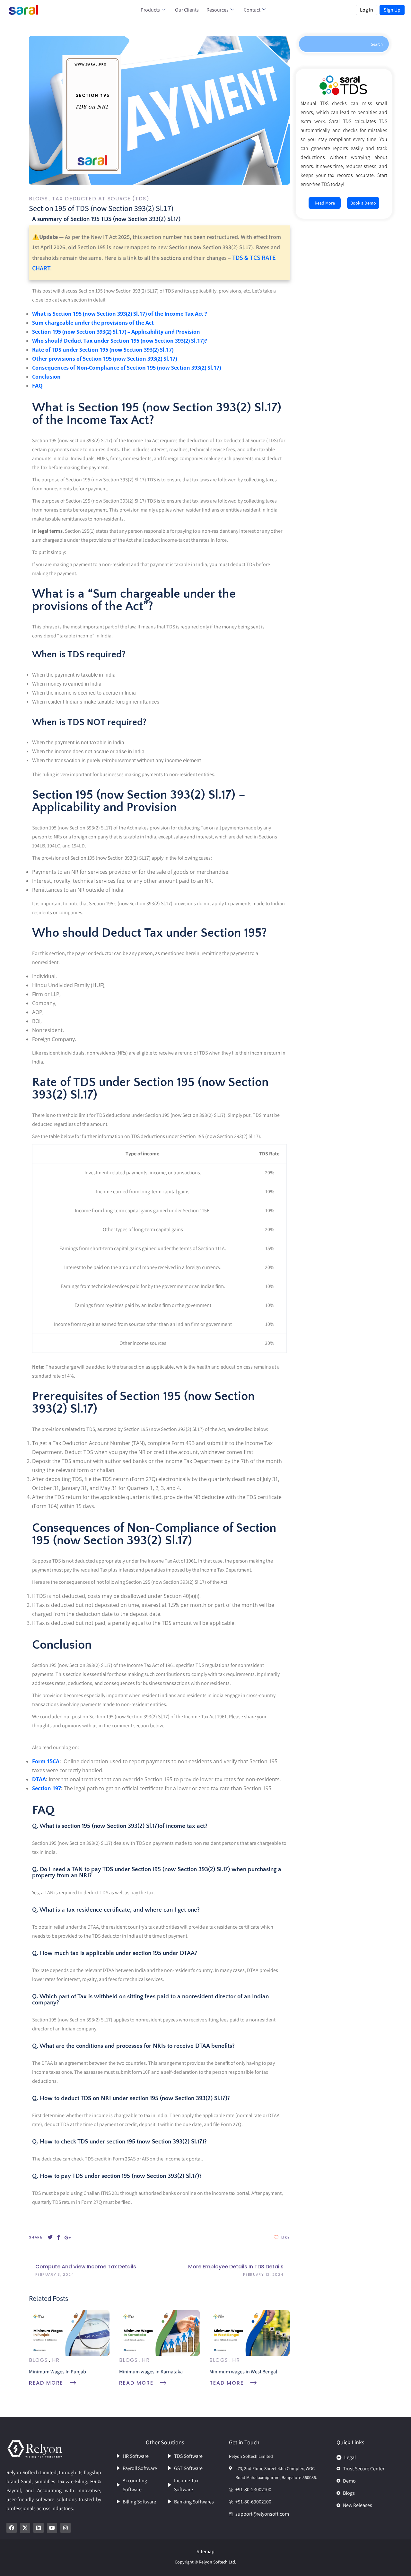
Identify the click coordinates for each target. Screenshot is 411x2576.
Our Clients (187, 10)
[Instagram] (66, 2528)
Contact (252, 10)
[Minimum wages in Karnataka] (159, 2332)
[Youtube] (52, 2528)
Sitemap (205, 2551)
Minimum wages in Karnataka (151, 2372)
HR (56, 2360)
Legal (350, 2457)
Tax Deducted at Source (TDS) (101, 199)
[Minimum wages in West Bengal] (250, 2332)
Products (150, 10)
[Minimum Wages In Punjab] (69, 2332)
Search (377, 44)
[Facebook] (12, 2528)
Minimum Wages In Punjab (57, 2372)
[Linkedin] (39, 2528)
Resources (218, 10)
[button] (371, 2456)
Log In (367, 10)
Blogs (38, 199)
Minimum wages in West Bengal (243, 2372)
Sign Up (392, 10)
